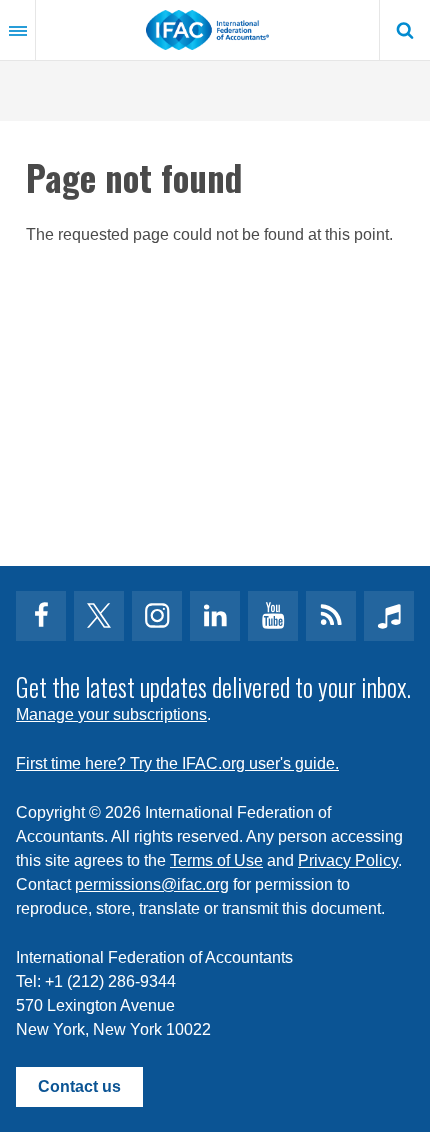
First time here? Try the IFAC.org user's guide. (177, 763)
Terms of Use (216, 860)
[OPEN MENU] (18, 30)
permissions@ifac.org (152, 884)
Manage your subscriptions (111, 714)
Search (405, 30)
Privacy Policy (348, 860)
